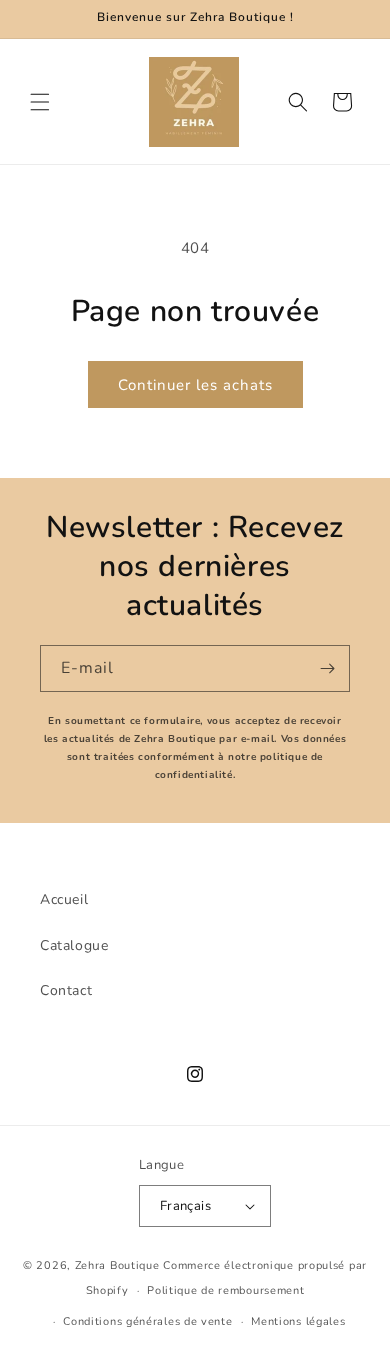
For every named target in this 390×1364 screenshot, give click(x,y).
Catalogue (74, 945)
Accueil (64, 899)
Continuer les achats (195, 385)
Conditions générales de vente (147, 1321)
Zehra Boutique (117, 1265)
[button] (40, 102)
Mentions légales (298, 1321)
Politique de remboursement (225, 1290)
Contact (66, 990)
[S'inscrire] (327, 668)
